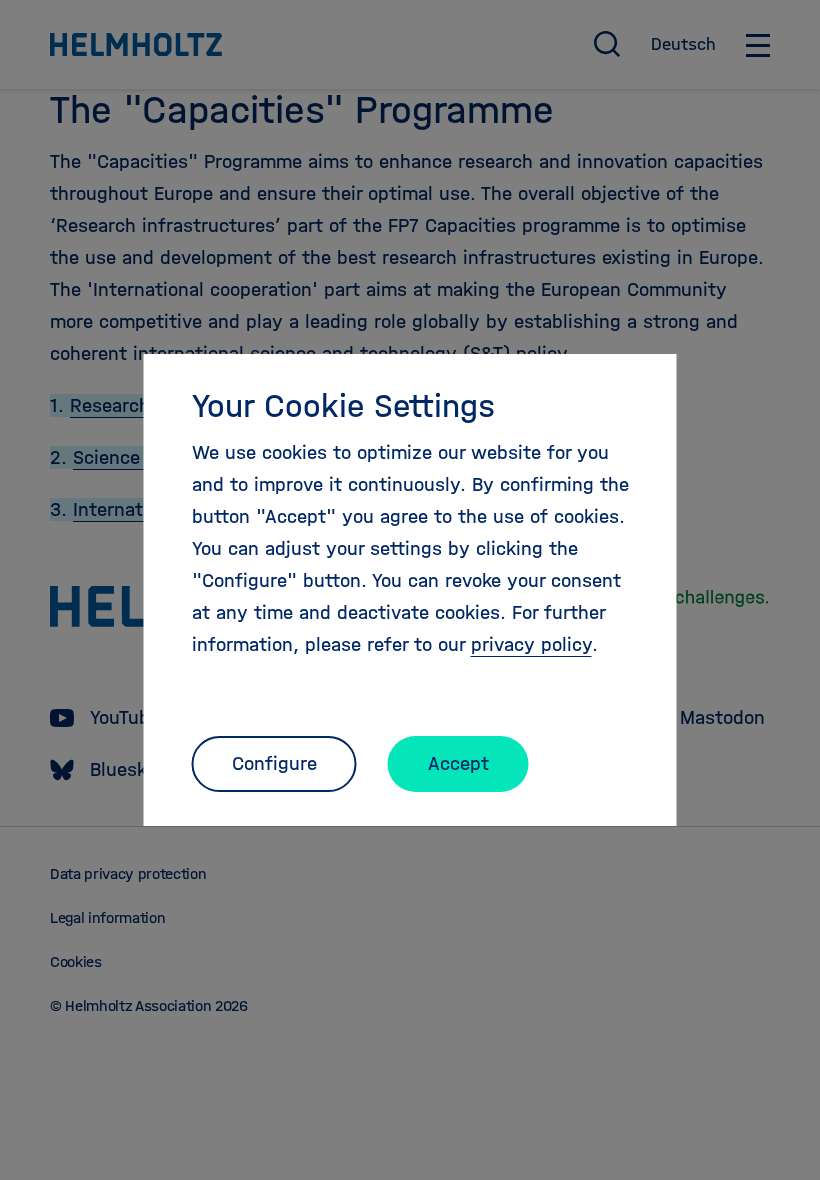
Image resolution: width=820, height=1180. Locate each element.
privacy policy (531, 644)
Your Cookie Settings (343, 406)
